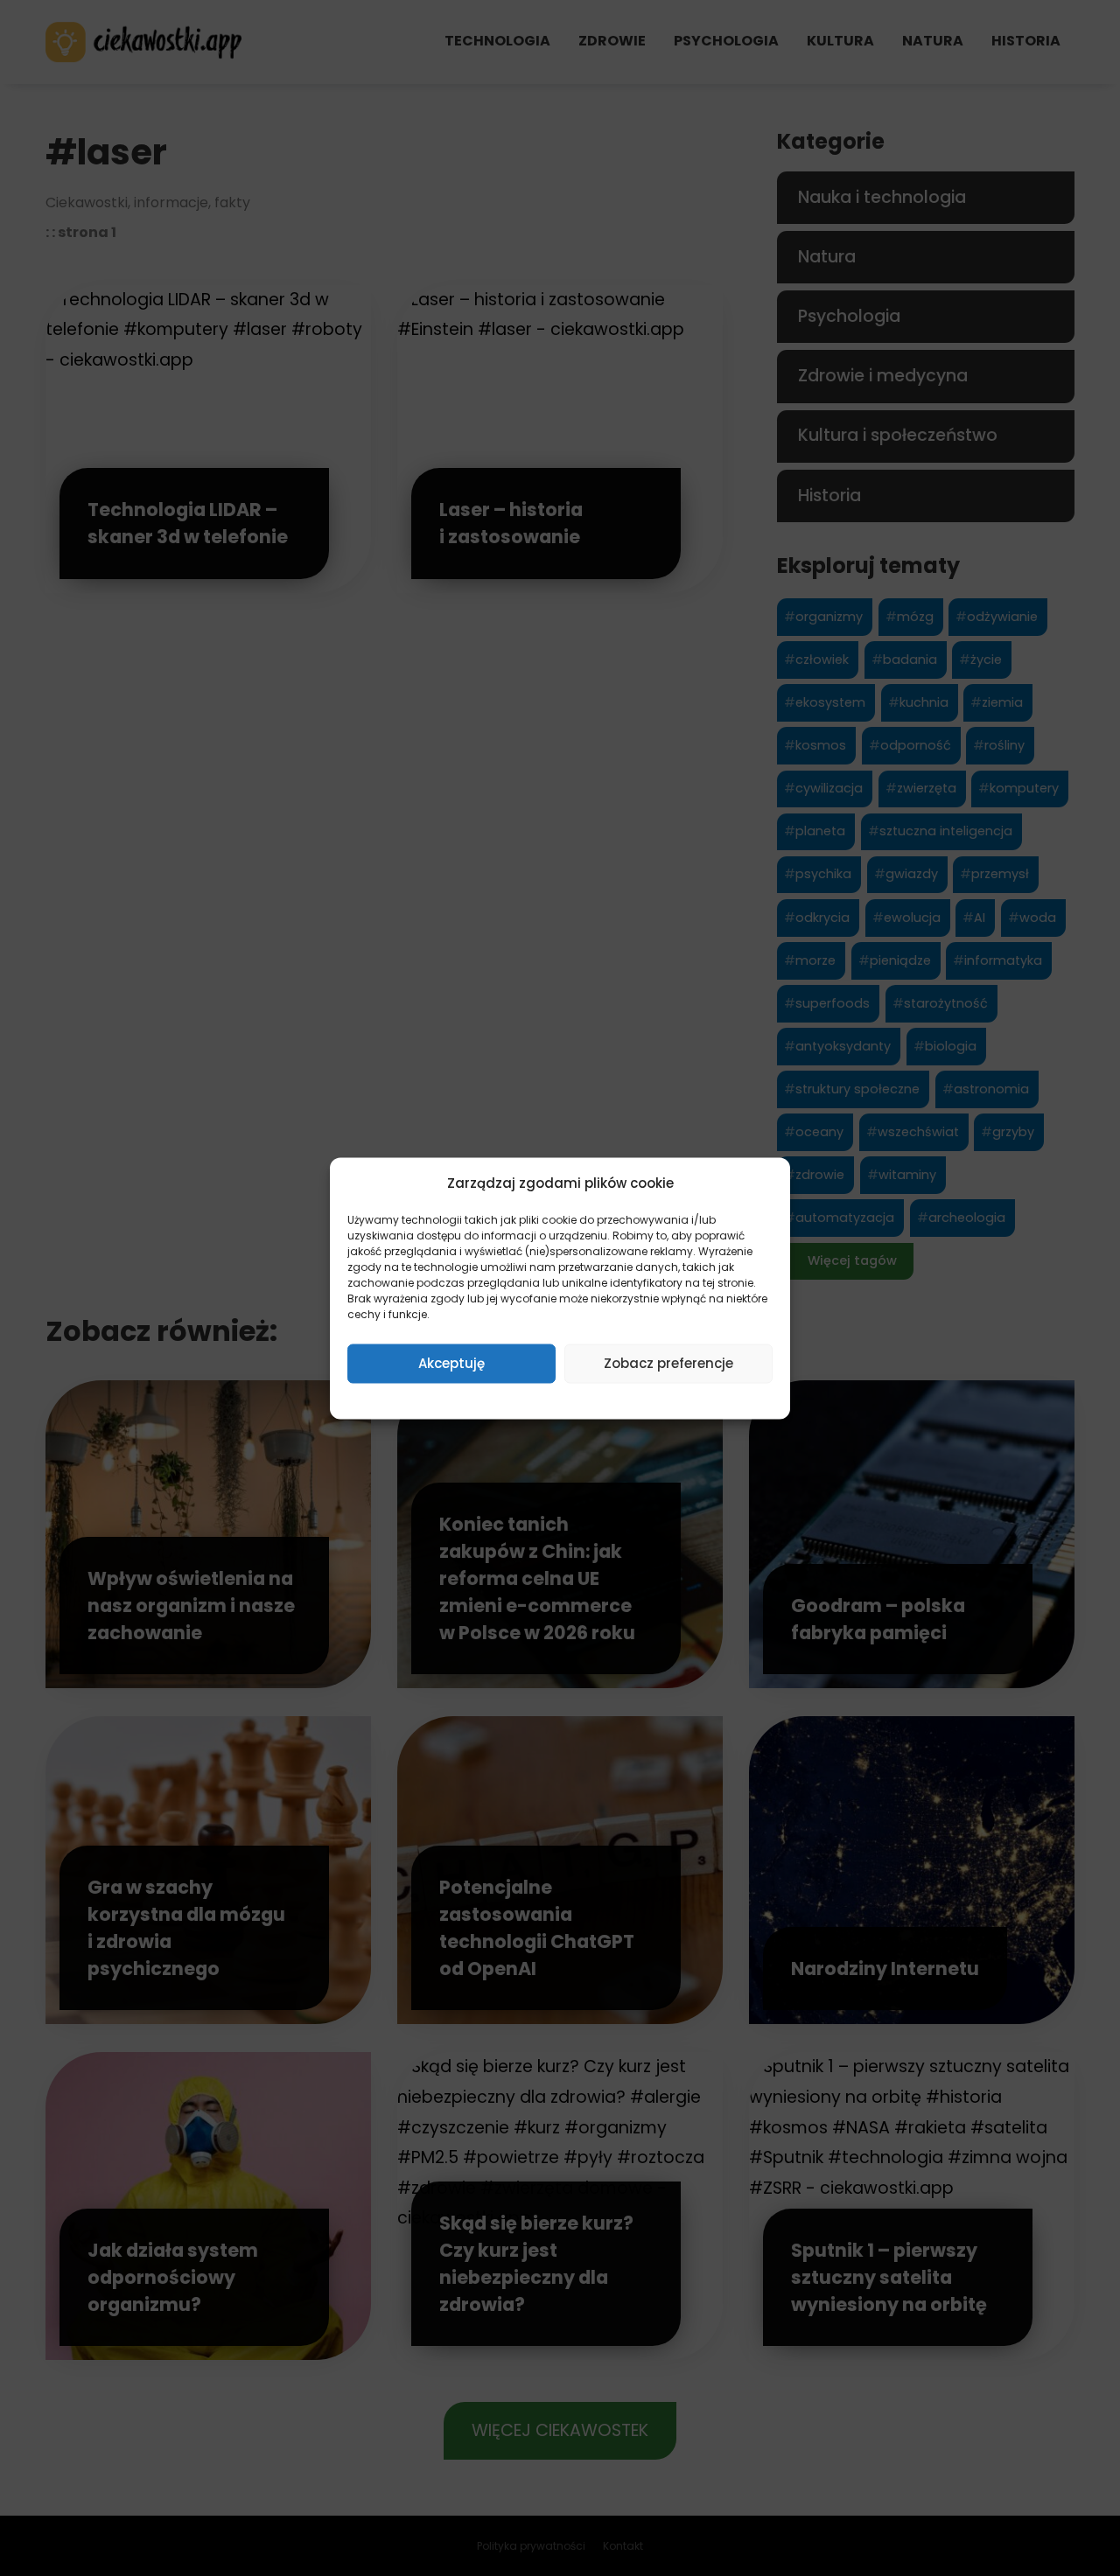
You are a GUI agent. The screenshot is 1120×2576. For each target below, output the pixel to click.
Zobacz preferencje (668, 1363)
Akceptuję (451, 1363)
